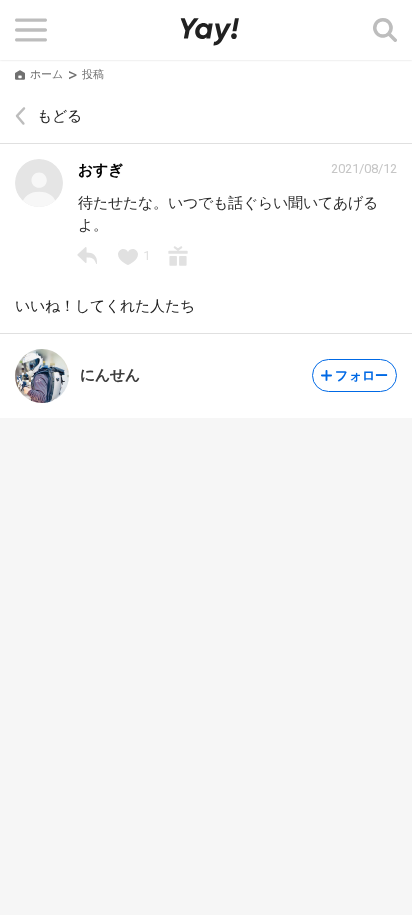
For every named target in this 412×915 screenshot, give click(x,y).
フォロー (361, 375)
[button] (31, 30)
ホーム (46, 74)
